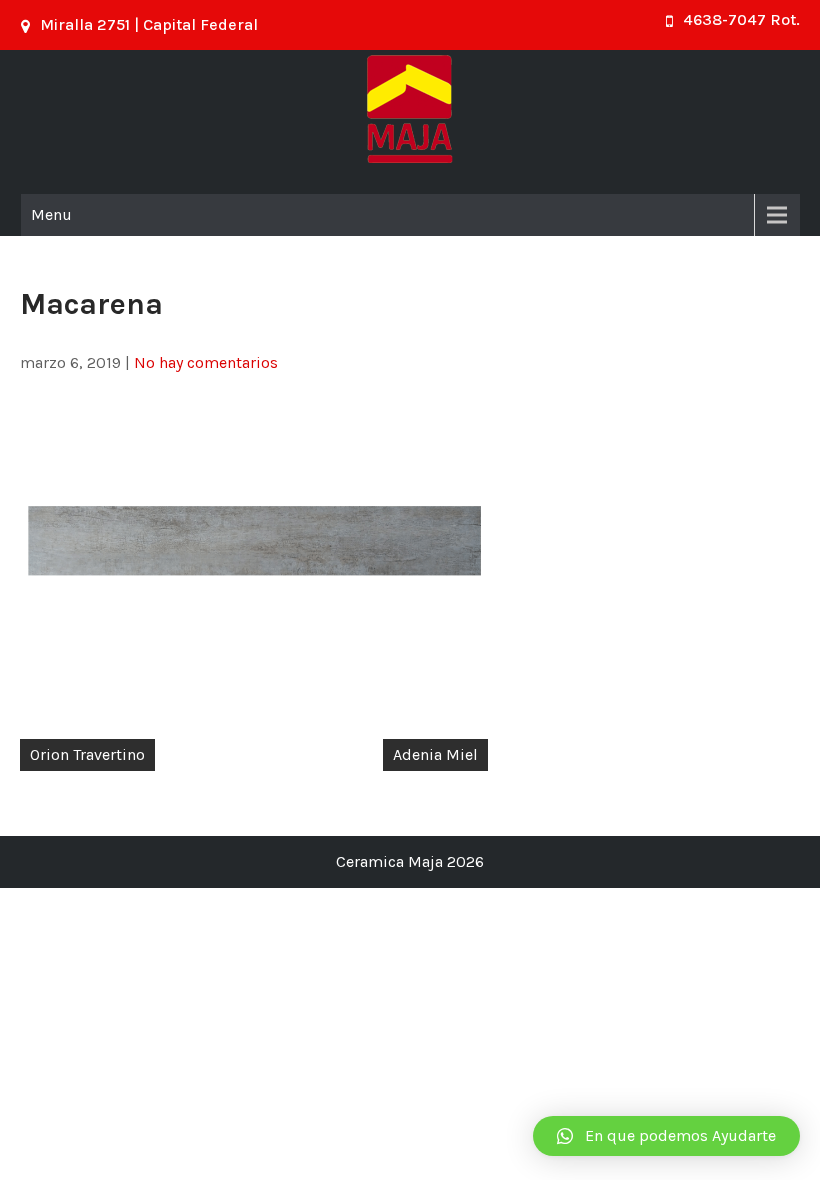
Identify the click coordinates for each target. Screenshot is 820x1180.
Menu (51, 214)
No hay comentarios (206, 362)
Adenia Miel (435, 754)
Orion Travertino (87, 754)
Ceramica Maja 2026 (410, 861)
